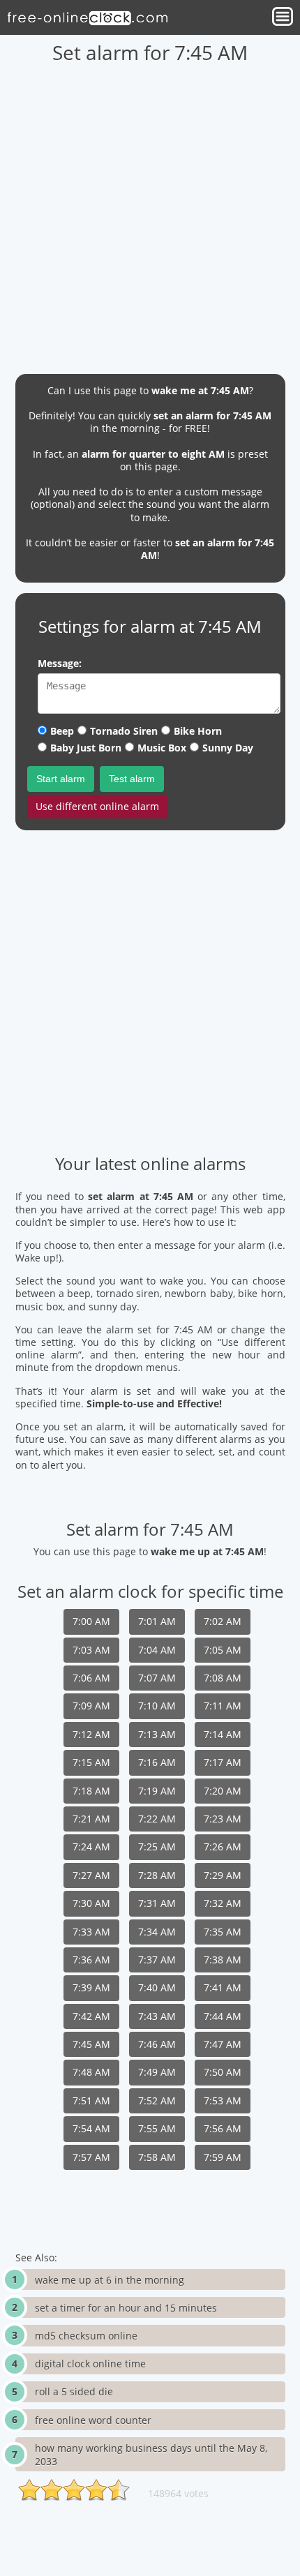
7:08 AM (223, 1678)
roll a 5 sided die (74, 2391)
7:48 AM (91, 2072)
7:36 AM (91, 1960)
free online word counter (93, 2420)
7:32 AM (223, 1903)
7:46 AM (157, 2044)
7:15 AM (91, 1762)
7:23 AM (223, 1819)
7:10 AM (157, 1706)
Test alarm (132, 779)
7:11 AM (223, 1706)
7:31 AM (157, 1903)
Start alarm (61, 779)
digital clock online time (90, 2364)
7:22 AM (157, 1819)
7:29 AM (223, 1875)
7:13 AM (157, 1734)
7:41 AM (223, 1987)
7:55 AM (157, 2128)
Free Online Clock (87, 17)
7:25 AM (157, 1847)
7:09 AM (91, 1706)
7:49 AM (157, 2072)
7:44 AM (223, 2016)
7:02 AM (223, 1621)
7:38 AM (223, 1960)
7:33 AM (91, 1932)
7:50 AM (223, 2072)
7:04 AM (157, 1650)
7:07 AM (157, 1678)
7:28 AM (157, 1875)
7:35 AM (223, 1932)
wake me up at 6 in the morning (110, 2280)
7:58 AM (157, 2157)
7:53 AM (223, 2101)
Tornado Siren (124, 731)
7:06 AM (91, 1678)
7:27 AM (91, 1875)
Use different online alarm (97, 806)
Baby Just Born (86, 748)
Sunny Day (228, 748)
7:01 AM (157, 1621)
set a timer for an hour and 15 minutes (126, 2308)
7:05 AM (223, 1650)
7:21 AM (91, 1819)
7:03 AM (91, 1650)
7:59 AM (223, 2157)
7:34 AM (157, 1932)
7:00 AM (91, 1621)
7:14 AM (223, 1734)
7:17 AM (223, 1762)
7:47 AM (223, 2044)
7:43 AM (157, 2016)
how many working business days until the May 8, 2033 (151, 2455)
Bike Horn (198, 731)
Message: (60, 663)
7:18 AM (91, 1791)
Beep (62, 731)
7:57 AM (91, 2157)
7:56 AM (223, 2128)
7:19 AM (157, 1791)
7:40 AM (157, 1987)
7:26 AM (223, 1847)
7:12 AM (91, 1734)
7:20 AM (223, 1791)
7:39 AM (91, 1987)
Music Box (162, 748)
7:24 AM (91, 1847)
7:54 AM (91, 2128)
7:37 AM (157, 1960)
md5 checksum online (86, 2336)
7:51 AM (91, 2101)
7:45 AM (91, 2044)
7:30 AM (91, 1903)
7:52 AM (157, 2101)
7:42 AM (91, 2016)
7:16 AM (157, 1762)
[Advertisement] (150, 214)
